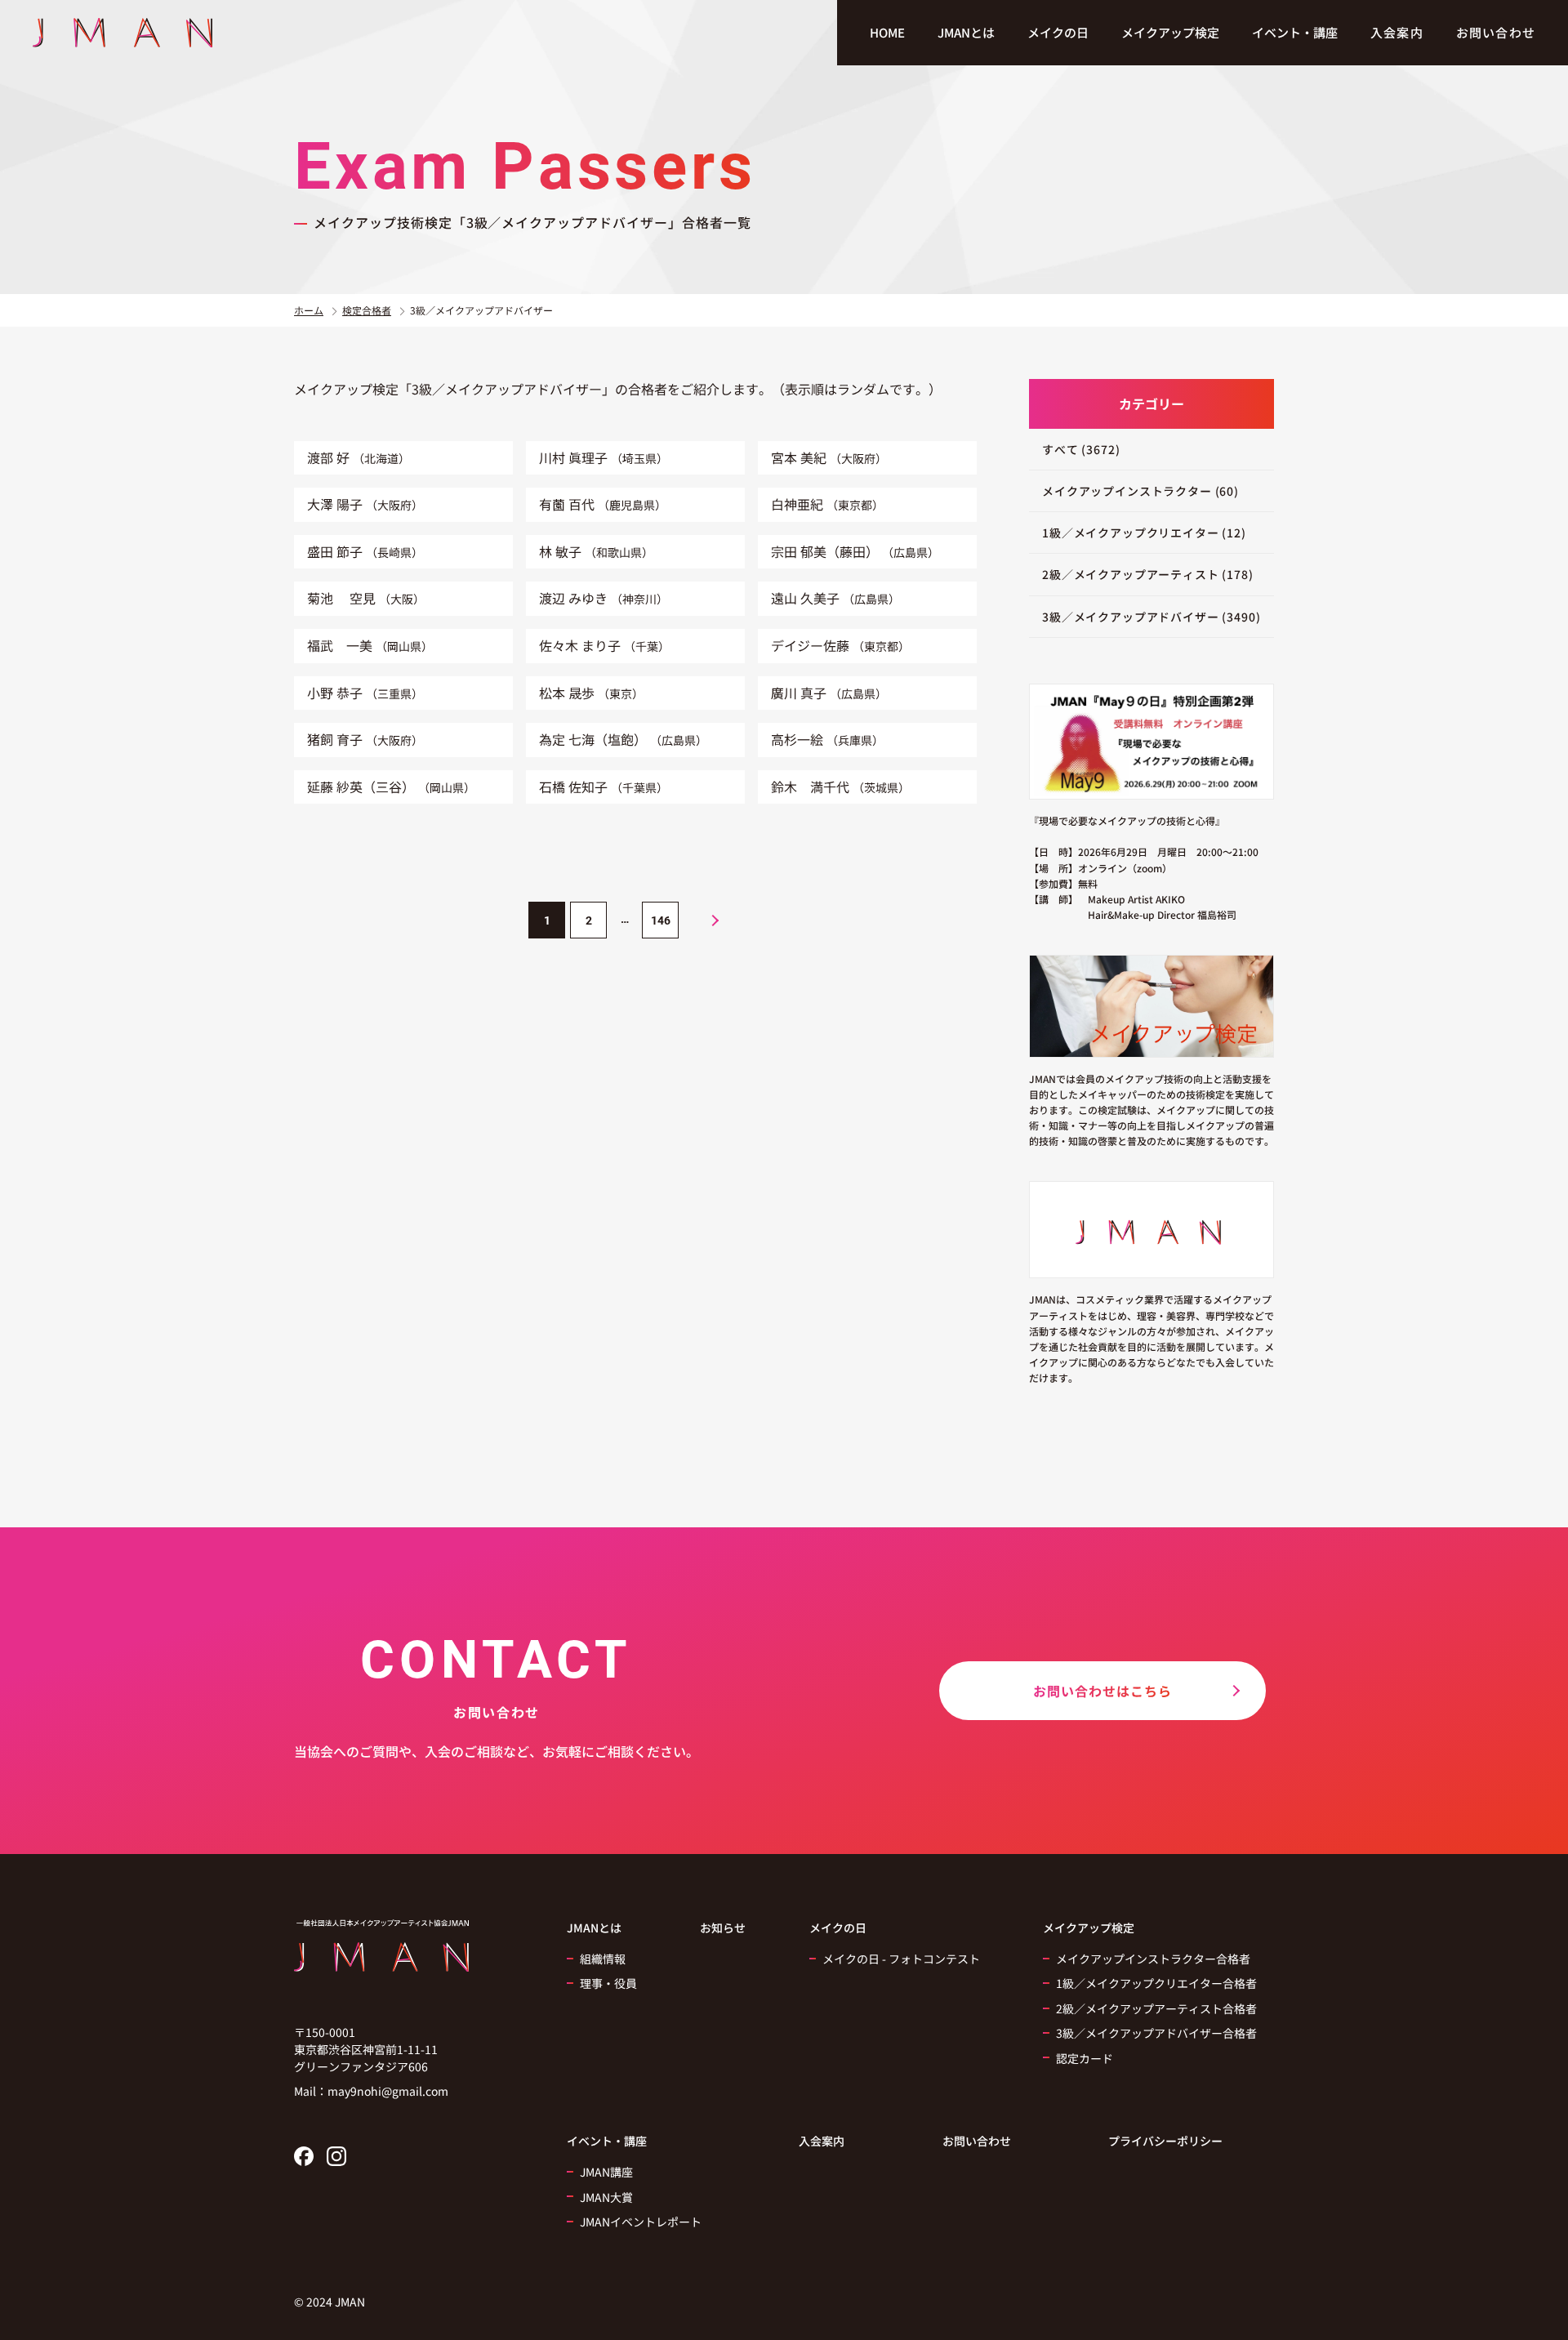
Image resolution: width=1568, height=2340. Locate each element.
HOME (887, 32)
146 (661, 920)
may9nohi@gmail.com (388, 2091)
